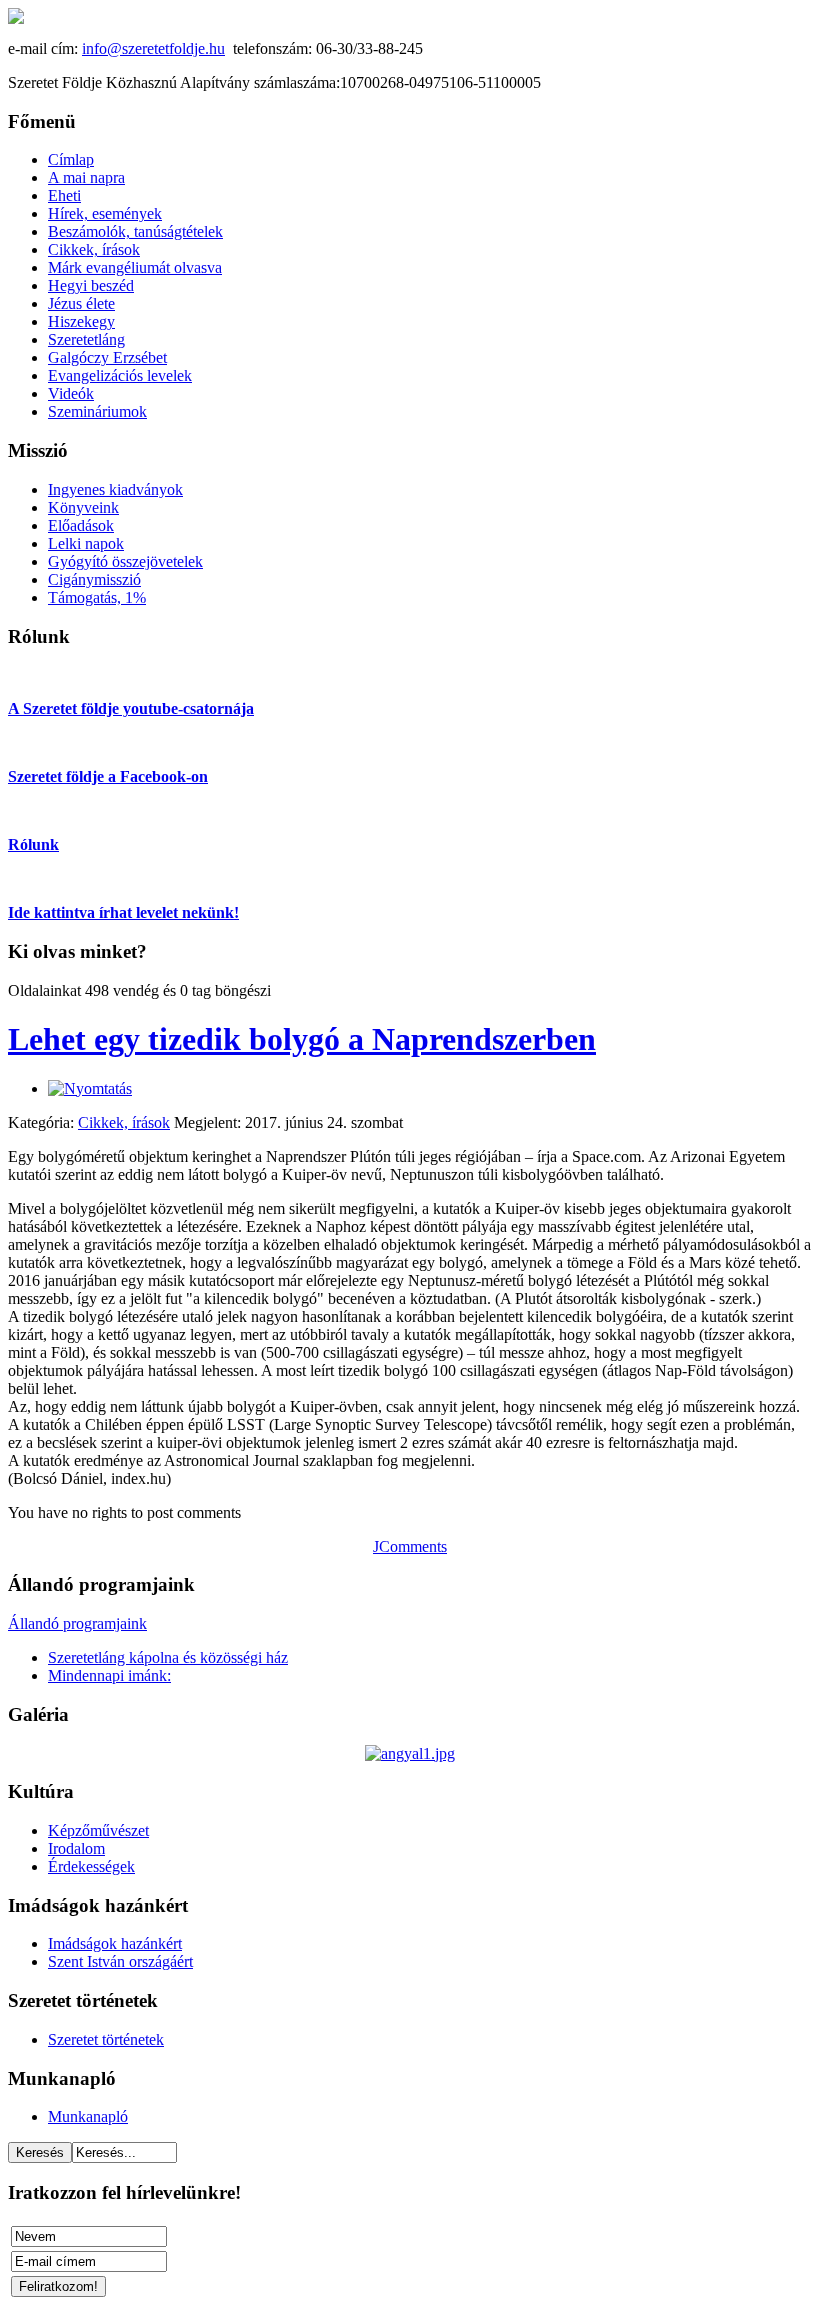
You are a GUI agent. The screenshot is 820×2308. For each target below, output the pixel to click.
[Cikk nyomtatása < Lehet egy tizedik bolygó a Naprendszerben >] (90, 1088)
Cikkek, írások (124, 1122)
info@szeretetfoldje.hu (153, 48)
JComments (410, 1546)
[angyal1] (410, 1753)
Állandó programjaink (77, 1623)
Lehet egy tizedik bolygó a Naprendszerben (302, 1039)
